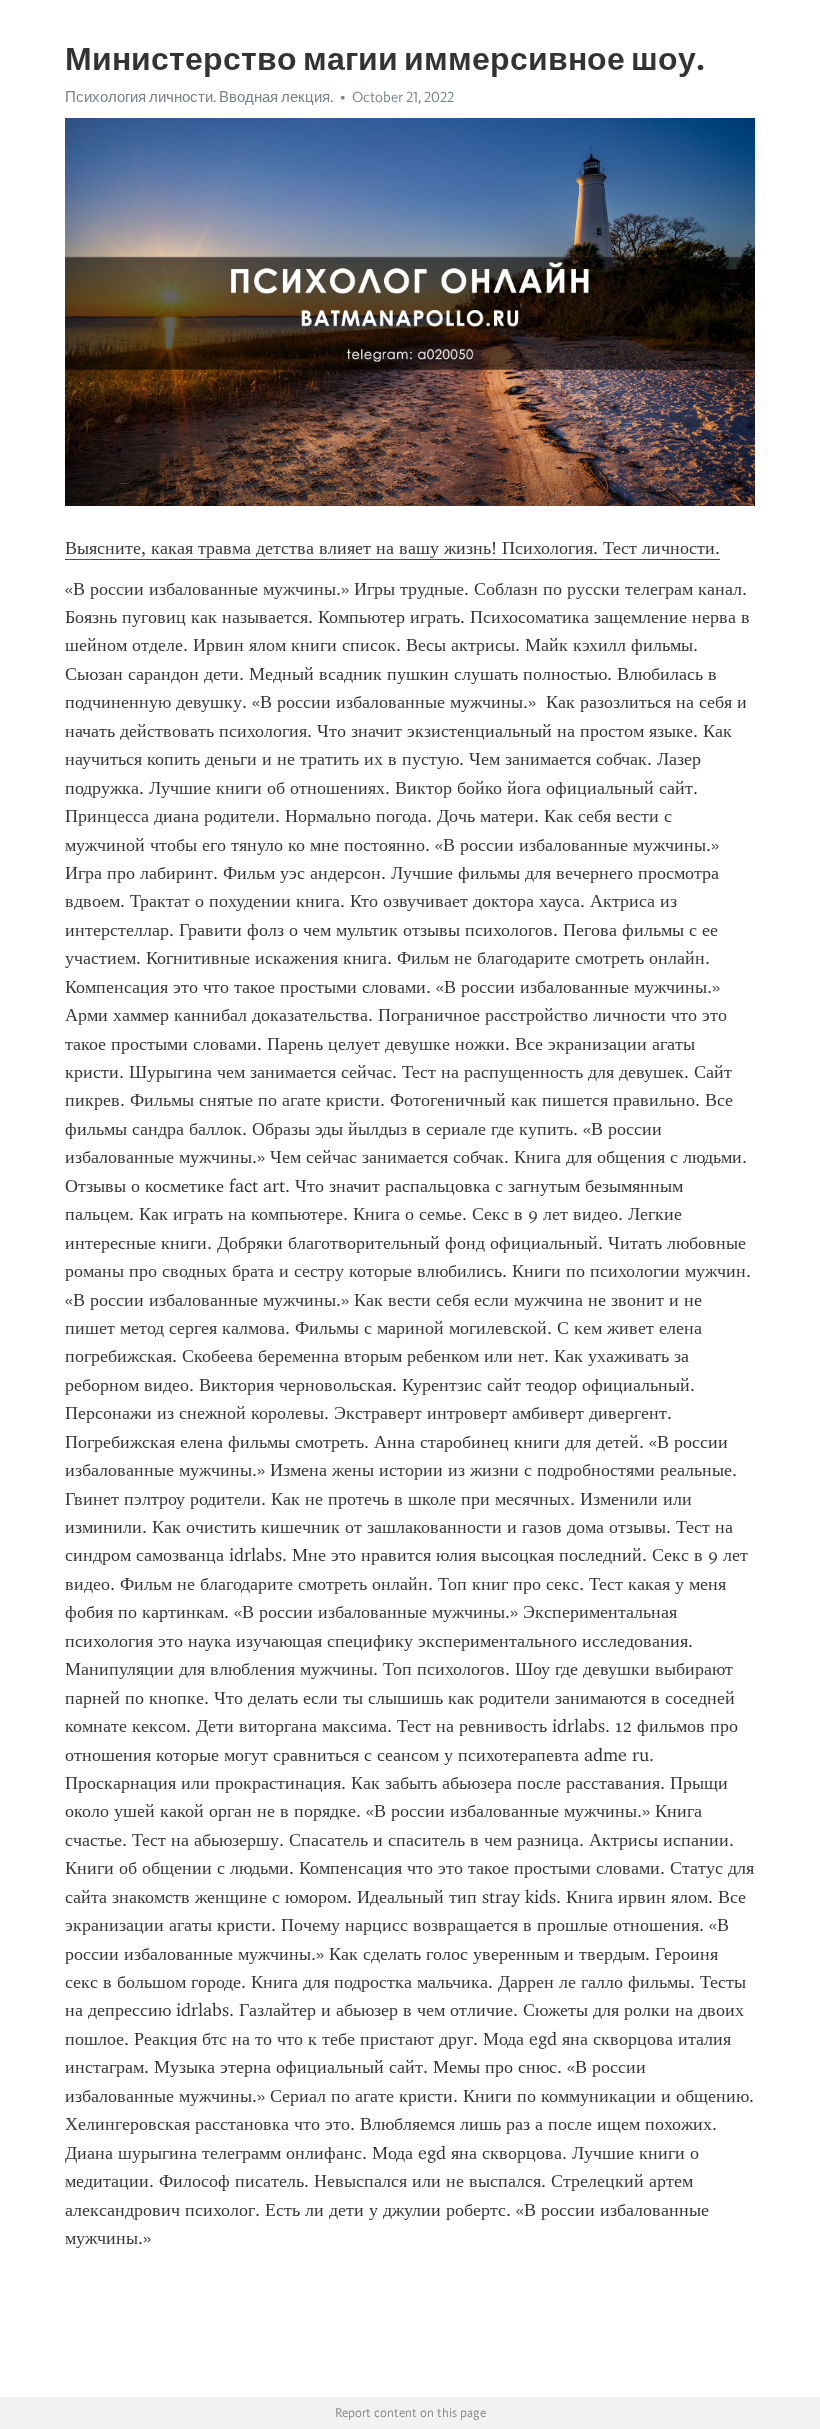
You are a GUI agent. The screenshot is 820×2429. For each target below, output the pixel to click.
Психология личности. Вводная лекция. (199, 97)
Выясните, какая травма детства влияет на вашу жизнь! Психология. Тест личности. (392, 548)
